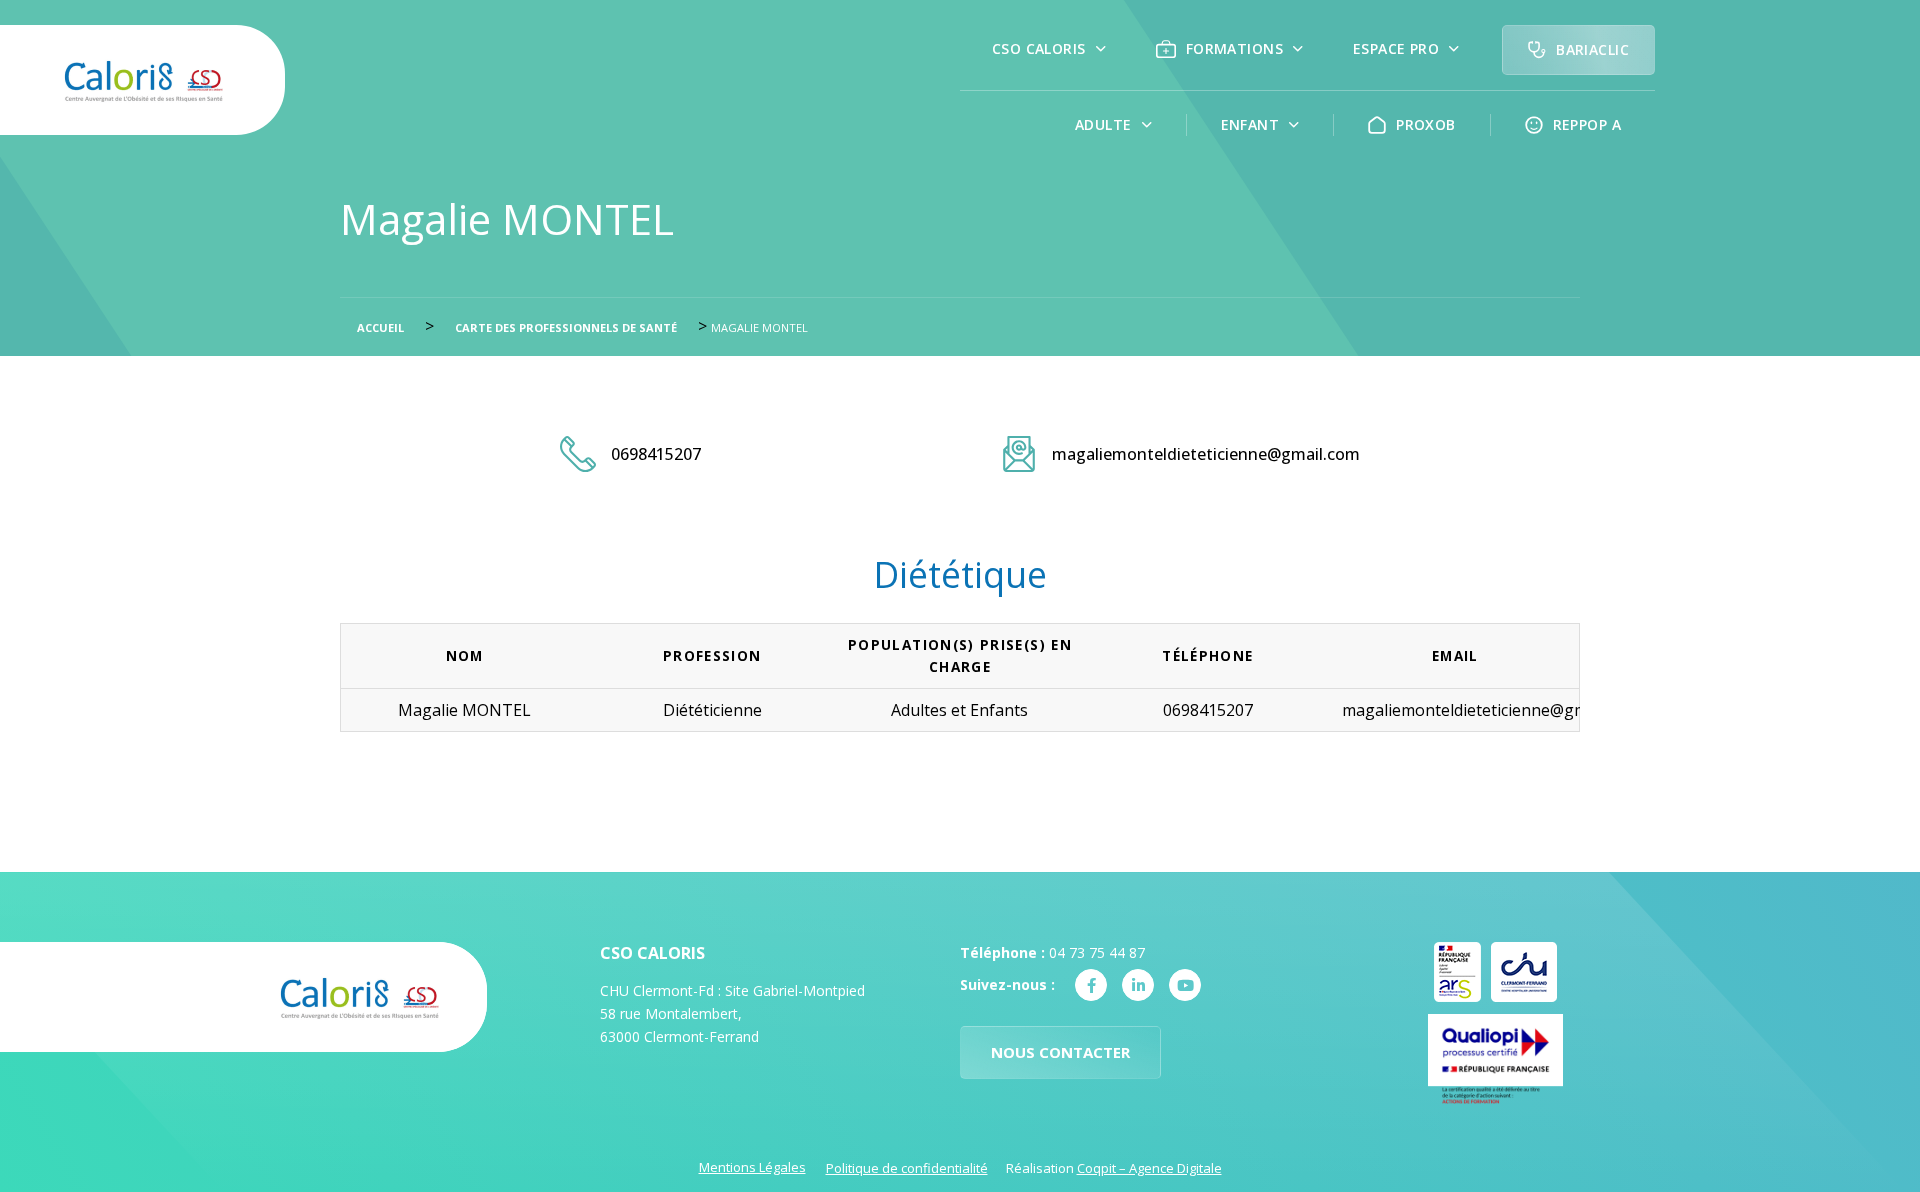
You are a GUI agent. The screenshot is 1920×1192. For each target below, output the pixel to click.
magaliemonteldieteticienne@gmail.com (1206, 454)
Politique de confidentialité (907, 1168)
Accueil (380, 327)
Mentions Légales (752, 1167)
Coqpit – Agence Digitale (1149, 1168)
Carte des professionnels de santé (566, 327)
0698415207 (656, 454)
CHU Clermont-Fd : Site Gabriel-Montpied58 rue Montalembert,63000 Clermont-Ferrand (732, 1013)
